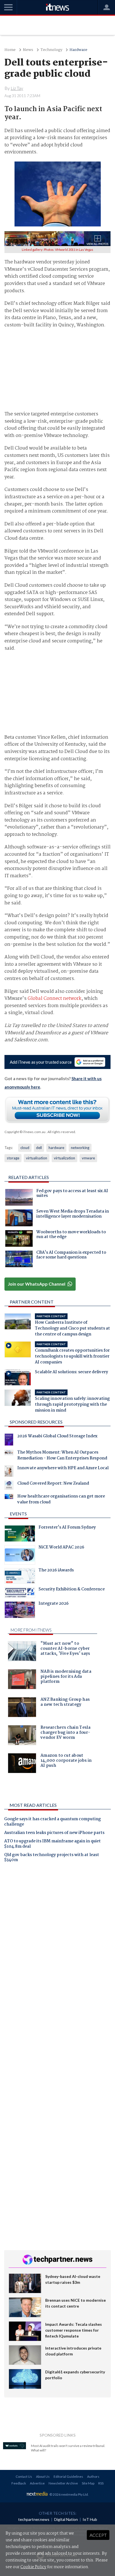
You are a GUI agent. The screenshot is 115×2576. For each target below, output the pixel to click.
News (28, 50)
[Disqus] (57, 1945)
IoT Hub (90, 2519)
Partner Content (32, 1302)
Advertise (37, 2483)
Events (18, 1514)
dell (39, 1148)
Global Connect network (55, 999)
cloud (25, 1148)
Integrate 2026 (54, 1604)
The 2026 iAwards (56, 1571)
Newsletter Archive (63, 2483)
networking (80, 1148)
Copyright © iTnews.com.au (25, 1132)
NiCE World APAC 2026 (61, 1548)
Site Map (88, 2483)
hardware (56, 1148)
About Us (43, 2476)
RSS (101, 2483)
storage (13, 1158)
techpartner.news (34, 2519)
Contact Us (24, 2476)
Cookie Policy (33, 2567)
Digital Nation (66, 2519)
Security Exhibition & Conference (72, 1590)
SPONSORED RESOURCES (36, 1422)
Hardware (78, 50)
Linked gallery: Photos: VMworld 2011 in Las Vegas (57, 250)
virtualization (64, 1158)
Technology (51, 50)
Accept (98, 2535)
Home (10, 50)
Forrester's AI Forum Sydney (67, 1528)
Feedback (19, 2483)
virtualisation (37, 1158)
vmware (88, 1158)
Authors (93, 2476)
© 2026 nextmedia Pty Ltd (69, 2494)
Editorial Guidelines (68, 2476)
